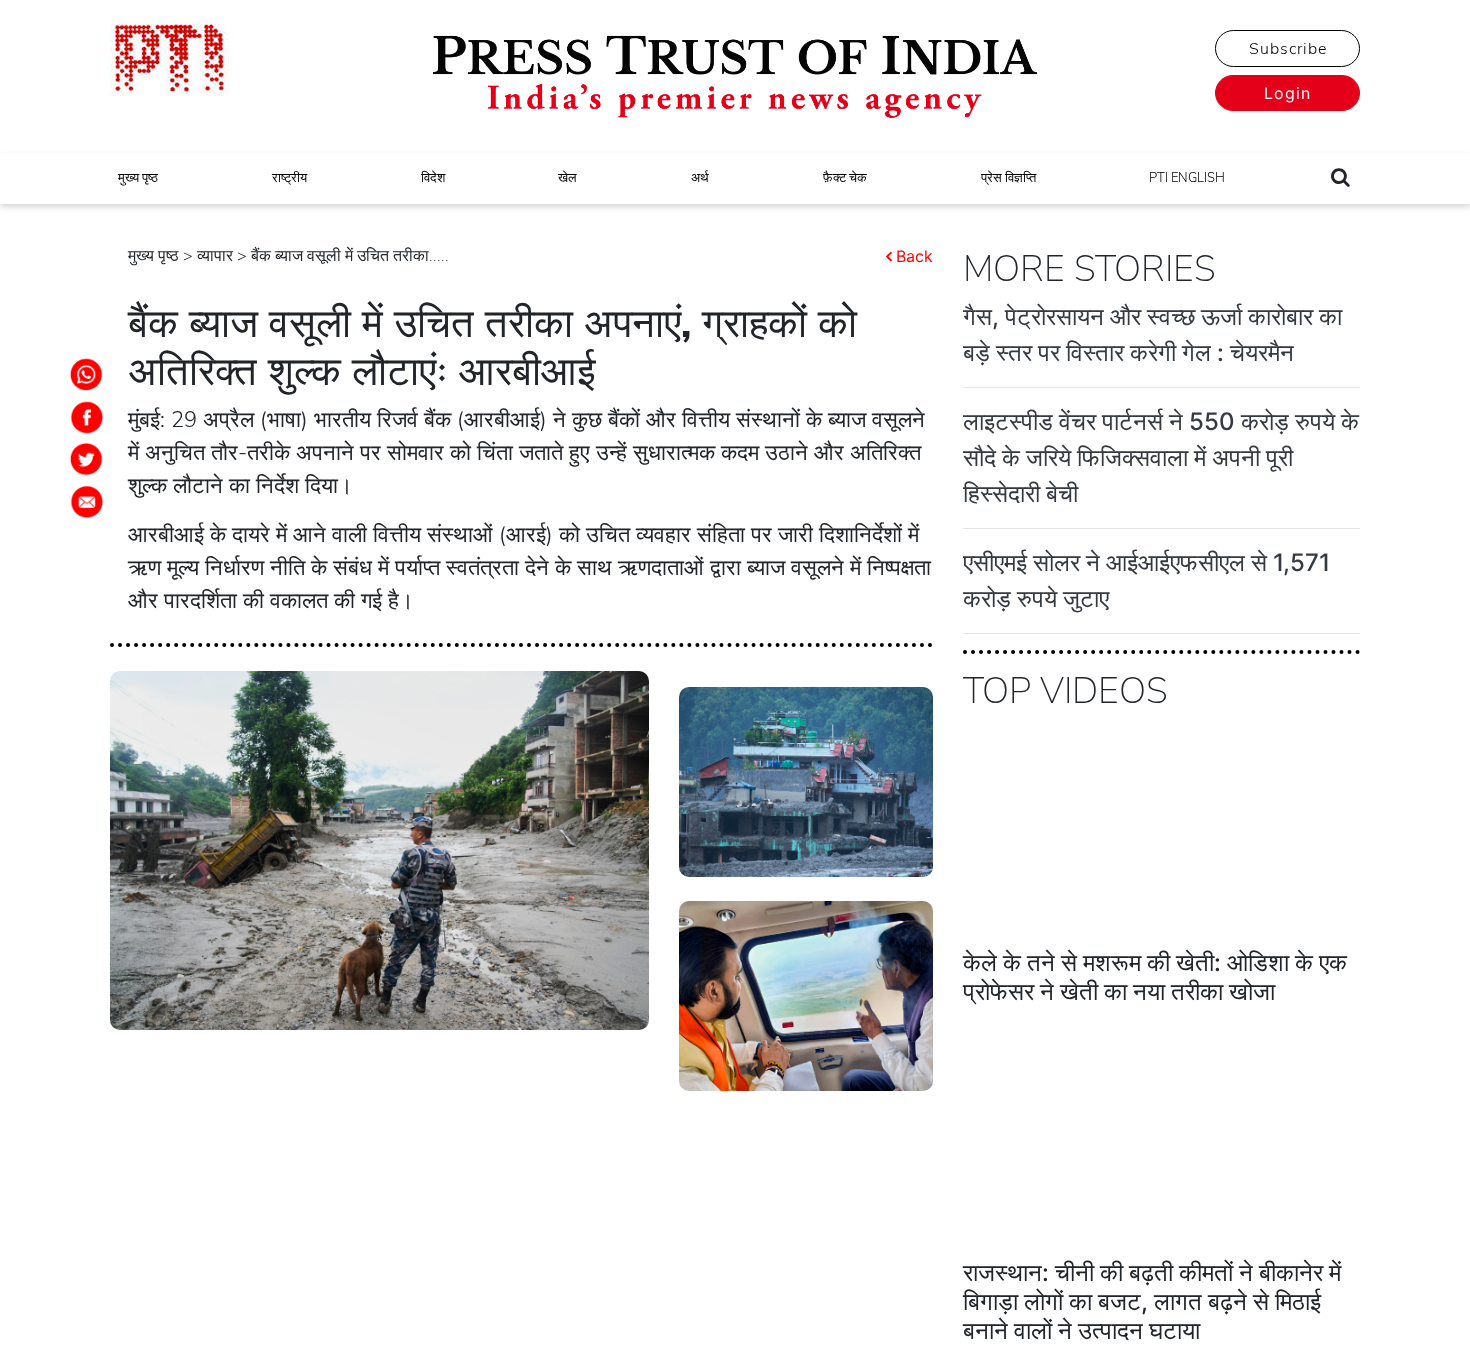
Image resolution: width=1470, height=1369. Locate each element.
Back (914, 256)
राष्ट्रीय (289, 178)
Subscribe (1288, 49)
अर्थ (700, 178)
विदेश (433, 178)
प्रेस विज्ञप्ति (1008, 178)
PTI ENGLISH (1187, 178)
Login (1287, 93)
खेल (567, 178)
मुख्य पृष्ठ (138, 178)
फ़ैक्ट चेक (845, 178)
